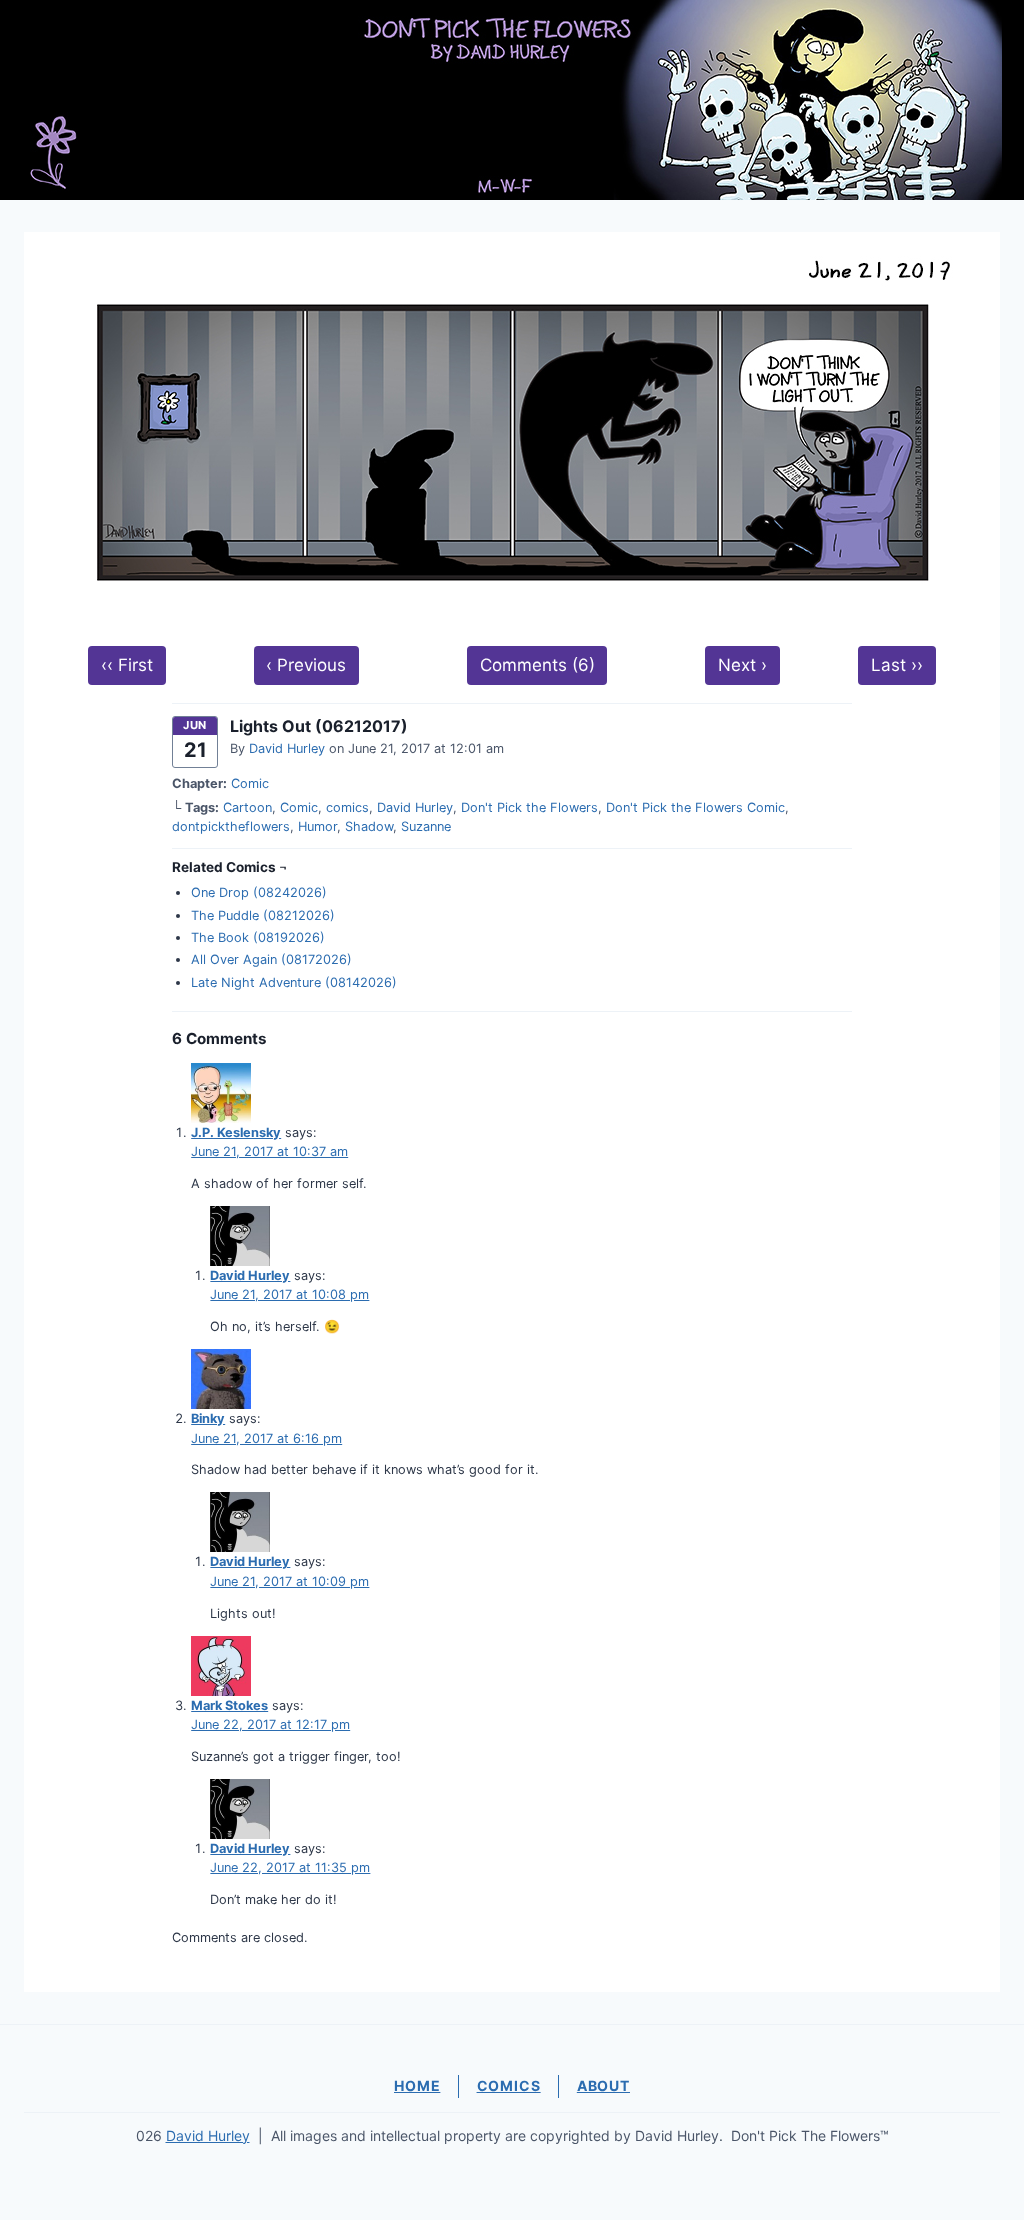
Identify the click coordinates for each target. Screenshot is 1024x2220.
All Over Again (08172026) (271, 959)
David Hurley (287, 748)
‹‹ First (127, 665)
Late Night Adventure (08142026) (294, 982)
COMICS (509, 2085)
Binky (208, 1418)
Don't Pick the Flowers (529, 807)
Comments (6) (537, 665)
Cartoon (247, 807)
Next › (742, 665)
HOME (417, 2085)
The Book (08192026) (258, 937)
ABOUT (603, 2085)
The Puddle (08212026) (263, 915)
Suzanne (426, 826)
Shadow (369, 826)
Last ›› (897, 665)
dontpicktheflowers (231, 826)
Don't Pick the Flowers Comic (695, 807)
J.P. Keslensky (236, 1132)
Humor (317, 826)
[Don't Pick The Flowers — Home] (512, 100)
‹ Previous (306, 665)
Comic (250, 783)
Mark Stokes (229, 1705)
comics (347, 807)
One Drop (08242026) (259, 892)
